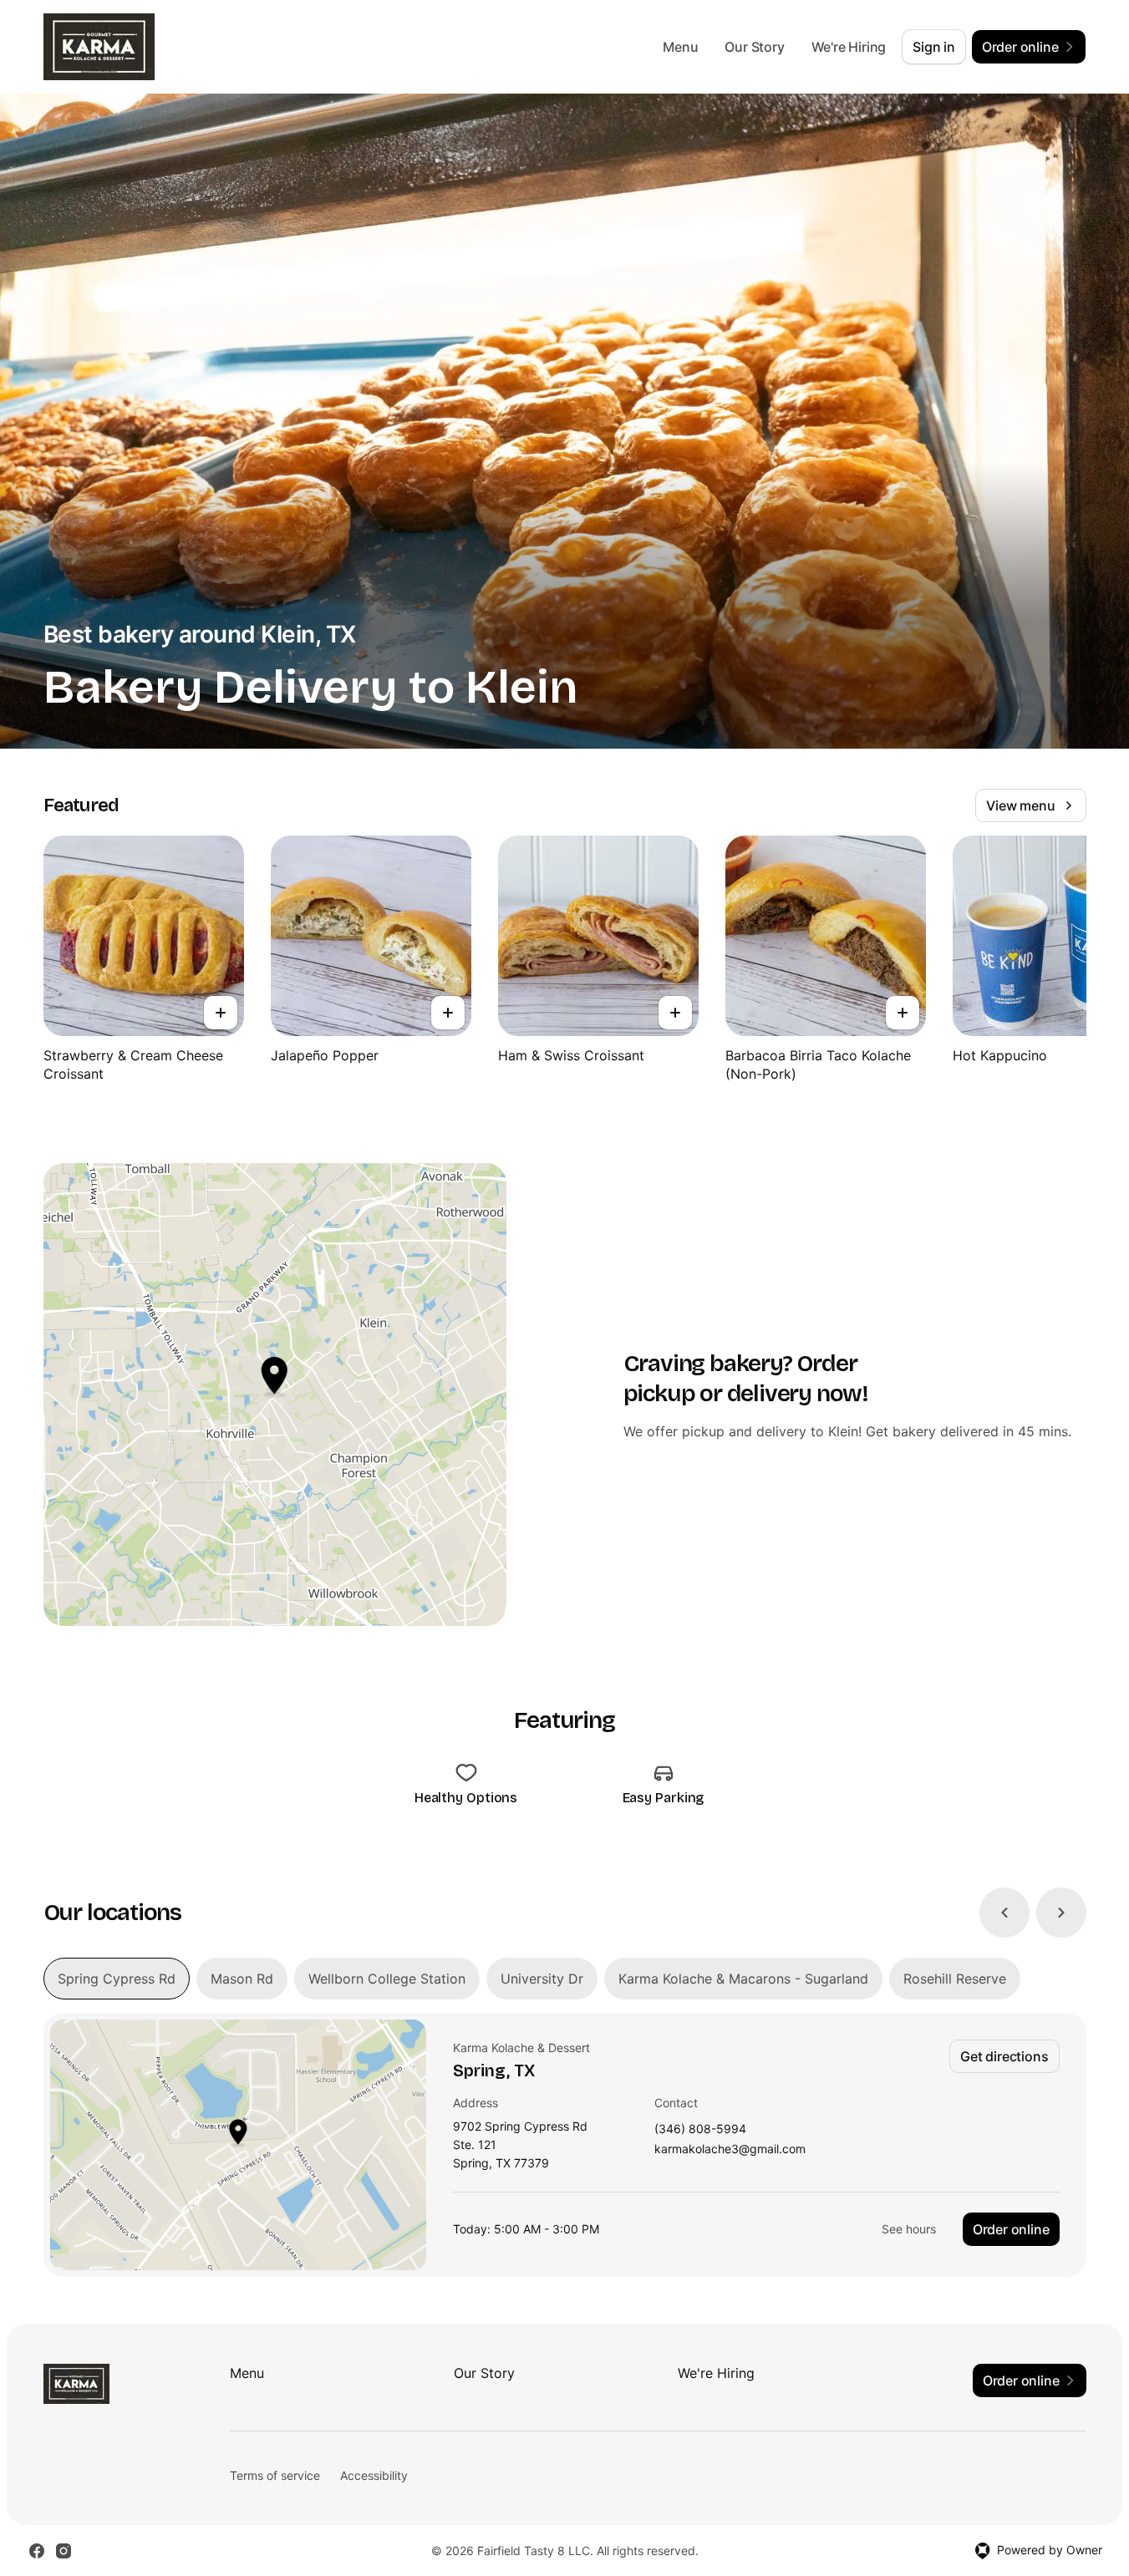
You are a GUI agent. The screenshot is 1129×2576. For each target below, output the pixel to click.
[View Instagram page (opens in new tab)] (64, 2551)
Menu (680, 47)
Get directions (1004, 2056)
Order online (1011, 2229)
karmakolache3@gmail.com (730, 2149)
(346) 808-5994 (700, 2129)
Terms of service (275, 2475)
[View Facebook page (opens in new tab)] (37, 2551)
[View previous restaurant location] (1004, 1913)
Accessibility (374, 2475)
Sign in (934, 47)
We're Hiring (849, 47)
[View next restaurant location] (1061, 1913)
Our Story (754, 47)
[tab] (117, 1979)
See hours (909, 2229)
